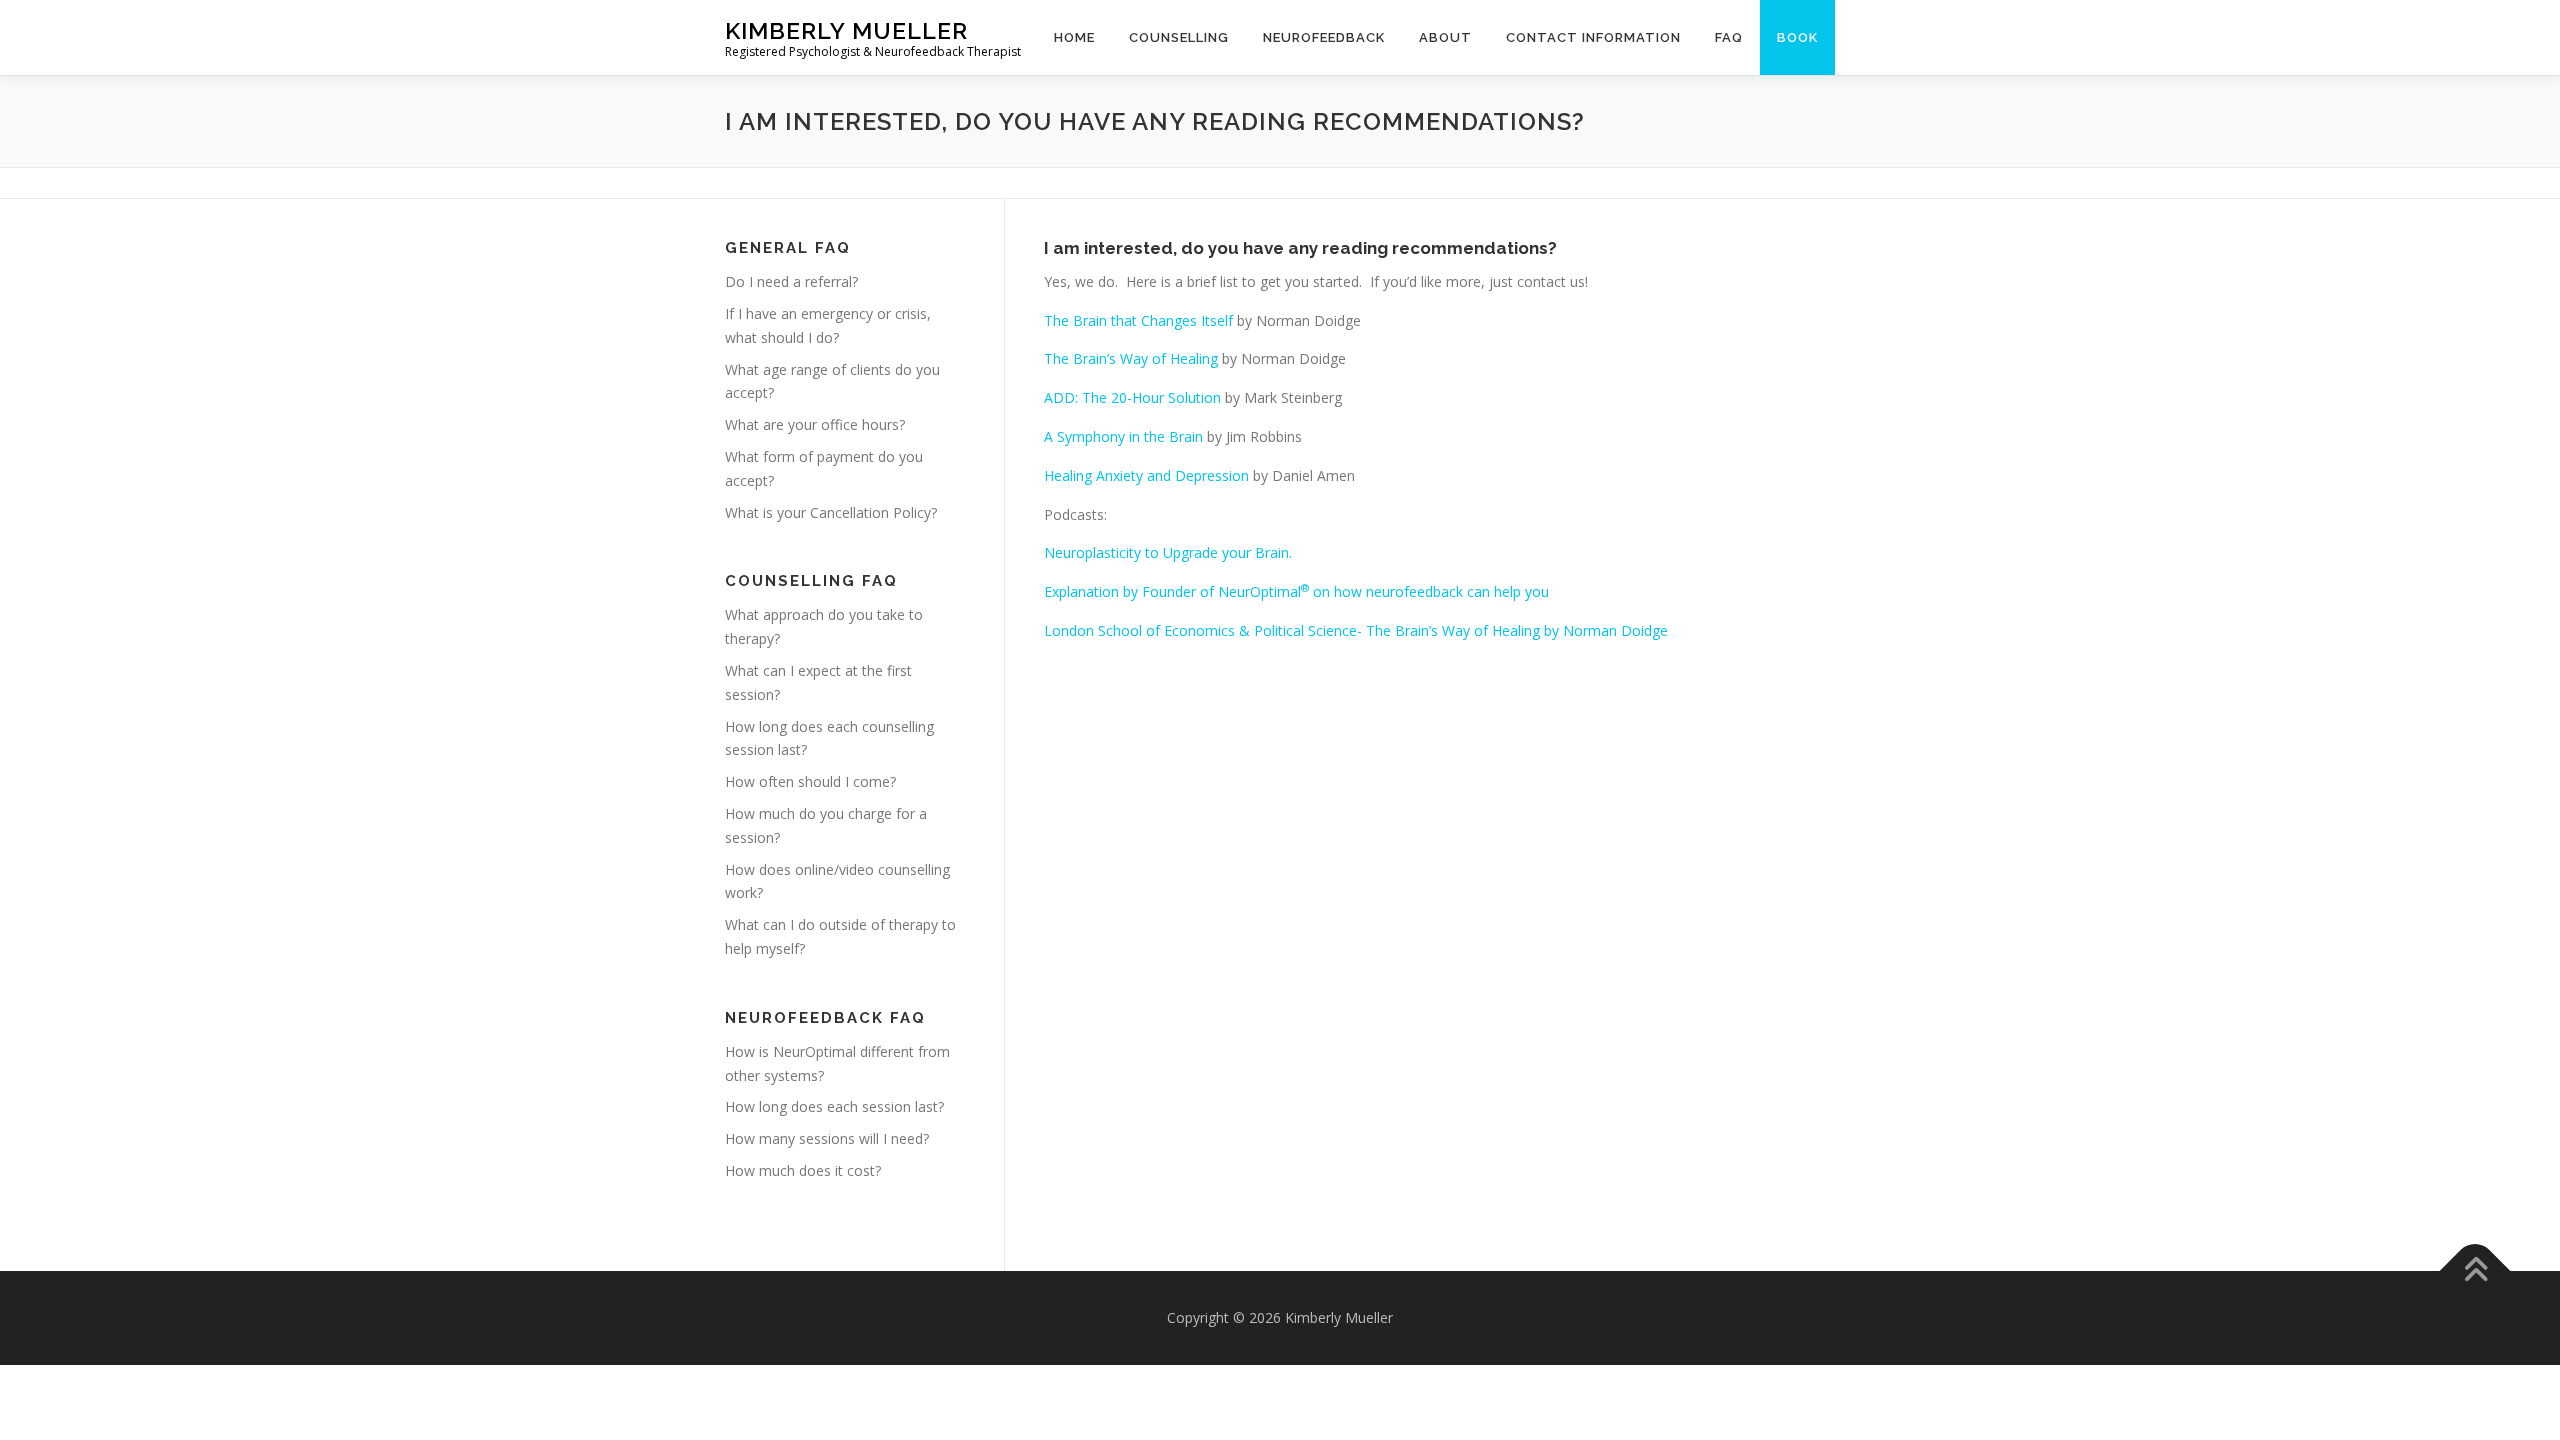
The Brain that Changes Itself (1138, 320)
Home (1074, 37)
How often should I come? (810, 781)
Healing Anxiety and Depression (1146, 475)
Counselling (1179, 37)
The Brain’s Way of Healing (1131, 358)
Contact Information (1593, 37)
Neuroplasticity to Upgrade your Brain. (1168, 552)
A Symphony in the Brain (1123, 436)
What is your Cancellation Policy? (831, 512)
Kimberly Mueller (846, 30)
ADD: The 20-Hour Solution (1132, 397)
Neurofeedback (1324, 37)
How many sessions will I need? (827, 1138)
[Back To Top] (2475, 1270)
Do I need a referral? (791, 281)
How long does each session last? (834, 1106)
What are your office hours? (815, 424)
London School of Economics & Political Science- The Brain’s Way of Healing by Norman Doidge (1356, 630)
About (1445, 37)
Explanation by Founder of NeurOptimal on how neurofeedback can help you (1296, 591)
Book (1797, 37)
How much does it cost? (803, 1170)
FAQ (1729, 37)
